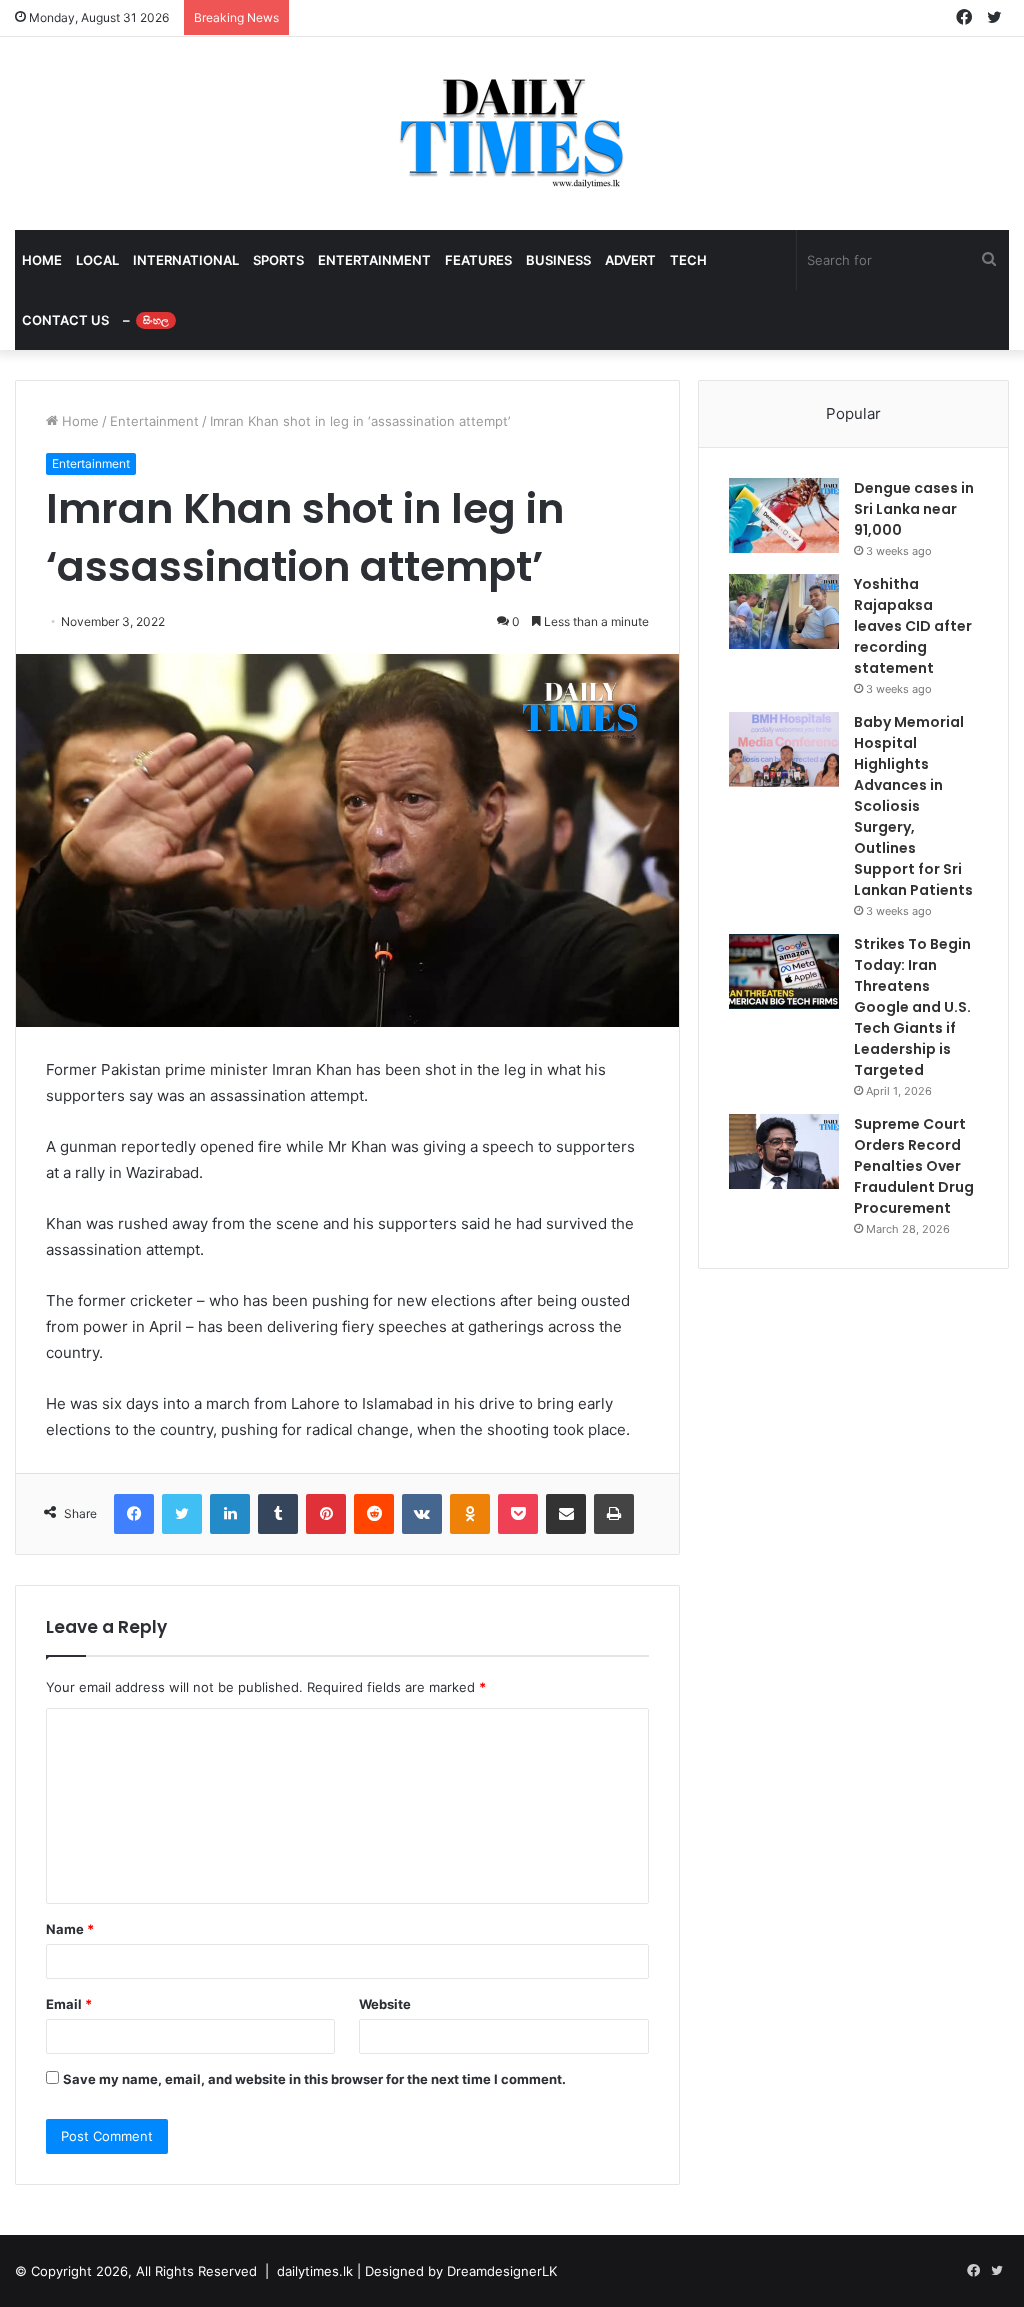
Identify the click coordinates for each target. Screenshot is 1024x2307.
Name (70, 1929)
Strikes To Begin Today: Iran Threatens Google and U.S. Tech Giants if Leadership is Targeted (912, 1007)
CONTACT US (65, 320)
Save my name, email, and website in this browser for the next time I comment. (314, 2079)
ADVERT (630, 260)
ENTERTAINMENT (374, 260)
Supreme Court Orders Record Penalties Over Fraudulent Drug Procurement (914, 1166)
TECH (688, 260)
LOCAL (97, 260)
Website (385, 2004)
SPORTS (278, 260)
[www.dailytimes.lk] (512, 133)
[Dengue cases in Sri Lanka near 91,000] (784, 515)
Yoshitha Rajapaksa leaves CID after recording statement (913, 626)
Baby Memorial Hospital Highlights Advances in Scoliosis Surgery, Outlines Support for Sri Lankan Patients (913, 806)
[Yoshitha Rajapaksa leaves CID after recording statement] (784, 611)
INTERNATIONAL (186, 260)
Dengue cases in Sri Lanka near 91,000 (914, 509)
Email (69, 2004)
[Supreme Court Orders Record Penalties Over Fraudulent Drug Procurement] (784, 1151)
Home (78, 421)
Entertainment (154, 421)
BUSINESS (558, 260)
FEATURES (478, 260)
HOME (42, 260)
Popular (853, 413)
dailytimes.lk (315, 2271)
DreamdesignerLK (502, 2271)
